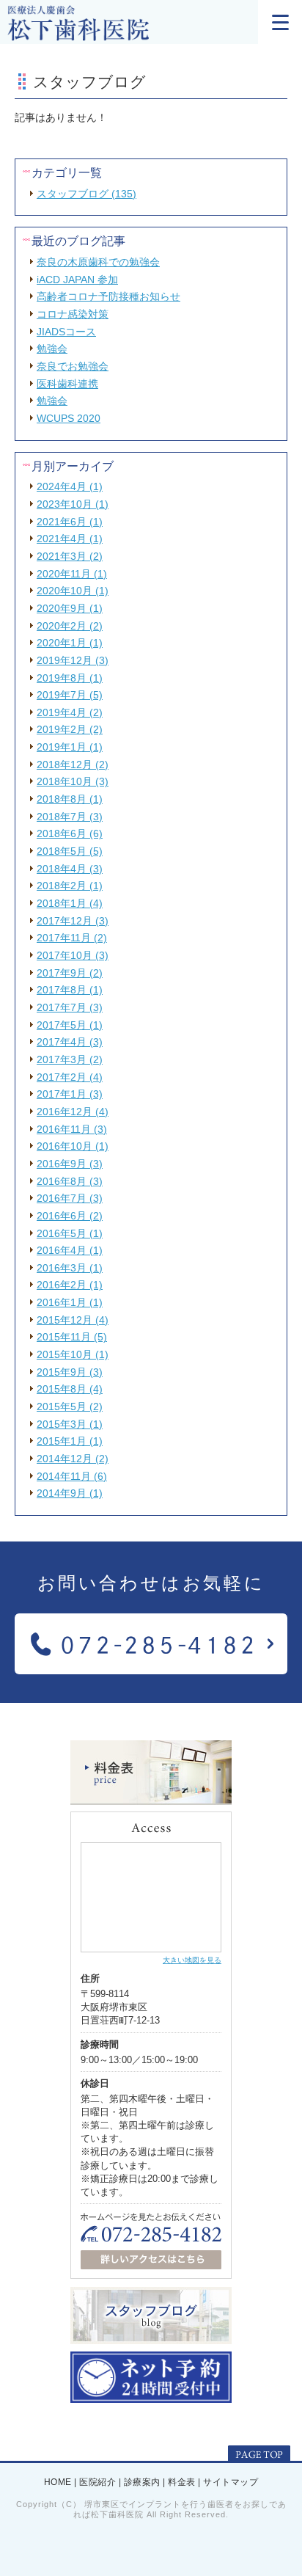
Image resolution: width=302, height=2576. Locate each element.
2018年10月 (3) (73, 781)
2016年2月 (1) (70, 1285)
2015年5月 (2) (70, 1406)
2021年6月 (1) (70, 522)
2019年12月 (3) (73, 660)
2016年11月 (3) (72, 1129)
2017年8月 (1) (70, 990)
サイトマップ (231, 2483)
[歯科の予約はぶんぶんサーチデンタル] (151, 2397)
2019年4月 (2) (70, 712)
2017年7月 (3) (70, 1007)
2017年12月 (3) (73, 921)
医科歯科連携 (67, 384)
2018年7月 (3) (70, 817)
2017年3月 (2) (70, 1059)
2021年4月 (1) (70, 539)
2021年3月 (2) (70, 556)
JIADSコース (66, 332)
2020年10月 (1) (73, 591)
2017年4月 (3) (70, 1042)
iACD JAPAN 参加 (77, 280)
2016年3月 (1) (70, 1268)
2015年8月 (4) (70, 1389)
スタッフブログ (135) (86, 194)
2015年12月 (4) (73, 1320)
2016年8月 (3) (70, 1181)
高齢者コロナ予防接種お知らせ (108, 296)
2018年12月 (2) (73, 765)
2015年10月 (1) (73, 1354)
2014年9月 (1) (70, 1493)
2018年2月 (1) (70, 886)
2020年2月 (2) (70, 626)
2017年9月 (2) (70, 973)
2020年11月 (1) (72, 574)
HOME (58, 2483)
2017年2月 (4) (70, 1077)
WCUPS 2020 (69, 418)
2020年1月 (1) (70, 643)
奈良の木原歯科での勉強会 (98, 262)
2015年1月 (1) (70, 1441)
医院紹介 (97, 2483)
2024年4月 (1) (70, 486)
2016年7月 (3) (70, 1198)
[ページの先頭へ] (259, 2454)
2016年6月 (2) (70, 1216)
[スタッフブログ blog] (151, 2338)
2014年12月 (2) (73, 1459)
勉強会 (52, 349)
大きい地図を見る (192, 1960)
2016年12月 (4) (73, 1112)
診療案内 (142, 2483)
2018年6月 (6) (70, 833)
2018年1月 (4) (70, 903)
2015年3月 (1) (70, 1424)
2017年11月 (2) (72, 938)
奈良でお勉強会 (73, 366)
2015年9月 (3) (70, 1372)
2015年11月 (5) (72, 1337)
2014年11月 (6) (72, 1476)
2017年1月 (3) (70, 1094)
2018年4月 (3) (70, 869)
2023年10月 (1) (73, 504)
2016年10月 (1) (73, 1146)
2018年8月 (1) (70, 799)
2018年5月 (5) (70, 851)
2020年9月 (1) (70, 608)
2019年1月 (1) (70, 747)
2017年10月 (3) (73, 955)
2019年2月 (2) (70, 729)
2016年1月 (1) (70, 1302)
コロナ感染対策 (73, 314)
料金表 (182, 2483)
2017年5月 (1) (70, 1025)
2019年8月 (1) (70, 678)
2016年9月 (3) (70, 1164)
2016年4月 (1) (70, 1250)
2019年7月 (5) (70, 695)
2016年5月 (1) (70, 1233)
